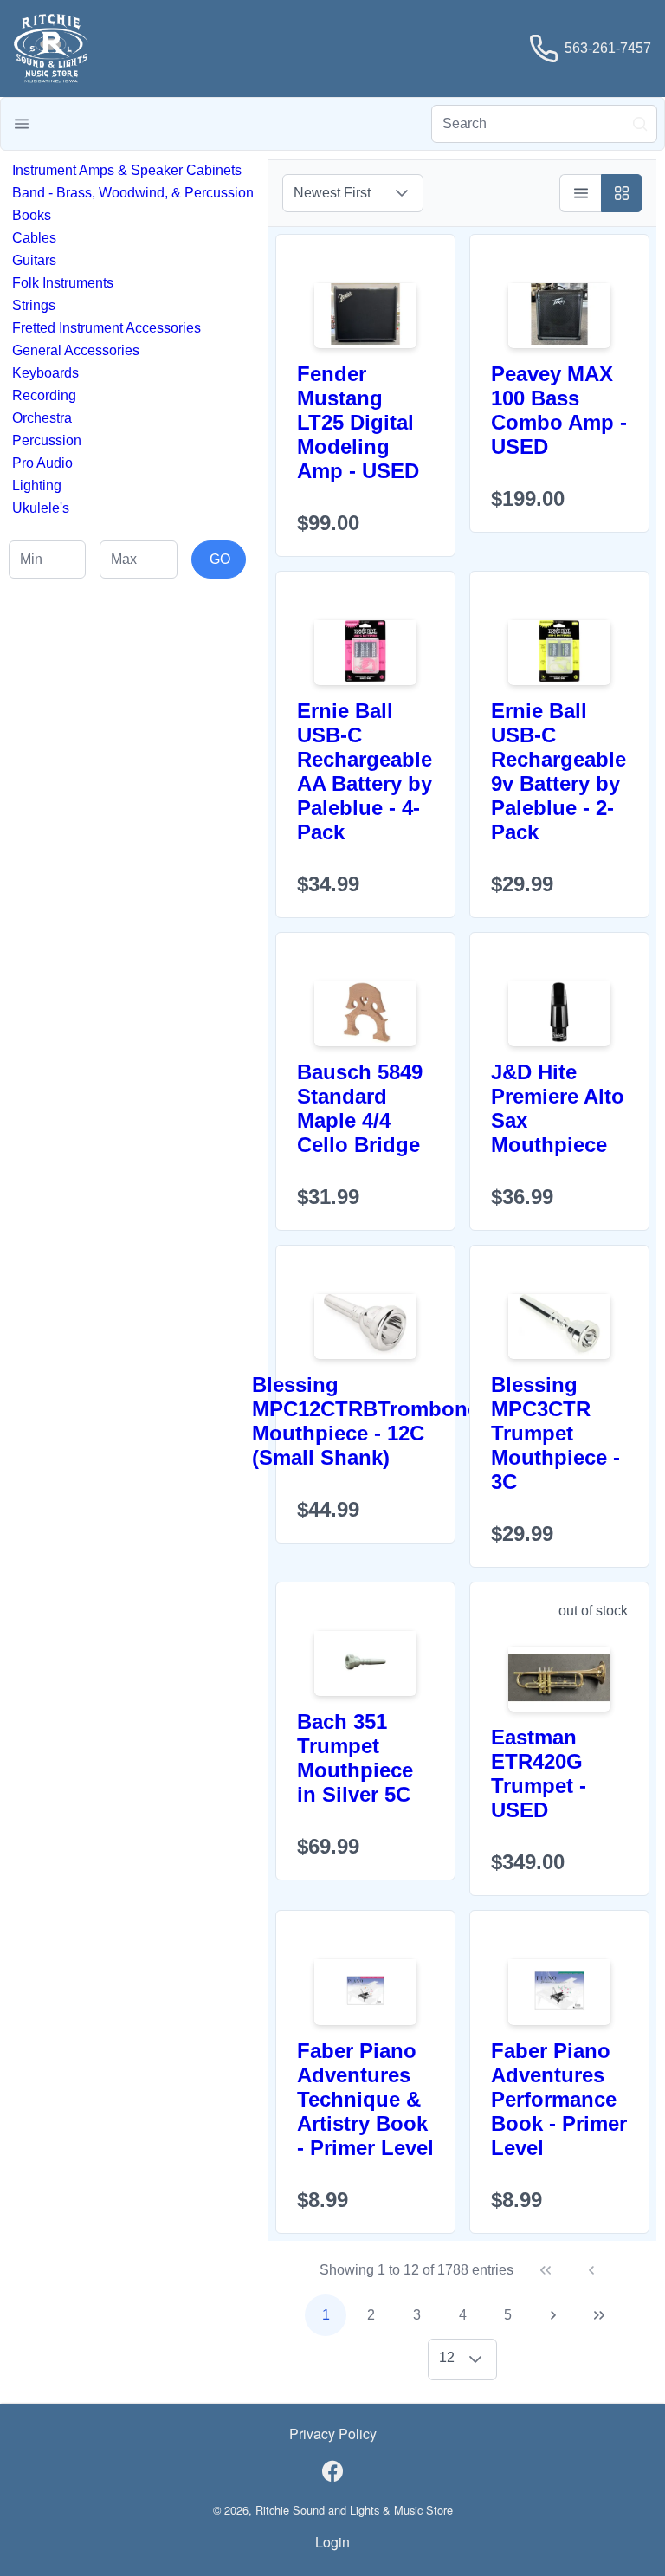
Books (32, 215)
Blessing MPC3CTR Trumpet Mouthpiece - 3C (555, 1433)
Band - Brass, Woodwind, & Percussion (133, 193)
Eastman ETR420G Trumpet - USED (539, 1773)
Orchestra (42, 418)
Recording (44, 395)
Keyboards (45, 373)
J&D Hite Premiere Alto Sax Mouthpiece (558, 1108)
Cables (34, 238)
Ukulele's (41, 508)
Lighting (37, 485)
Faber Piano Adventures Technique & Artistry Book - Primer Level (365, 2099)
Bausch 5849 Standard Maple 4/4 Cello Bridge (360, 1108)
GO (220, 559)
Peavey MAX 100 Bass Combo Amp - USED (559, 410)
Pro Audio (42, 463)
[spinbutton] (47, 560)
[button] (22, 124)
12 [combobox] (447, 2357)
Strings (34, 305)
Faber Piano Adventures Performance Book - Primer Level (559, 2099)
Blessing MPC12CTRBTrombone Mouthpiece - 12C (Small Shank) (365, 1421)
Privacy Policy (333, 2434)
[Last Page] (599, 2315)
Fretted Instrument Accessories (107, 328)
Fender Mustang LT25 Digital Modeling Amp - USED (358, 422)
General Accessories (76, 350)
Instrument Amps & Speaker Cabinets (127, 170)
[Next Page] (553, 2315)
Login (332, 2542)
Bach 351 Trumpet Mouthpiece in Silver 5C (355, 1758)
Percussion (47, 440)
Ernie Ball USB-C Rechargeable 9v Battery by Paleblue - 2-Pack (558, 771)
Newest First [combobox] (332, 193)
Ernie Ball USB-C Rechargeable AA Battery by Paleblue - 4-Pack (365, 771)
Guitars (34, 260)
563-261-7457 (608, 48)
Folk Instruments (63, 283)
